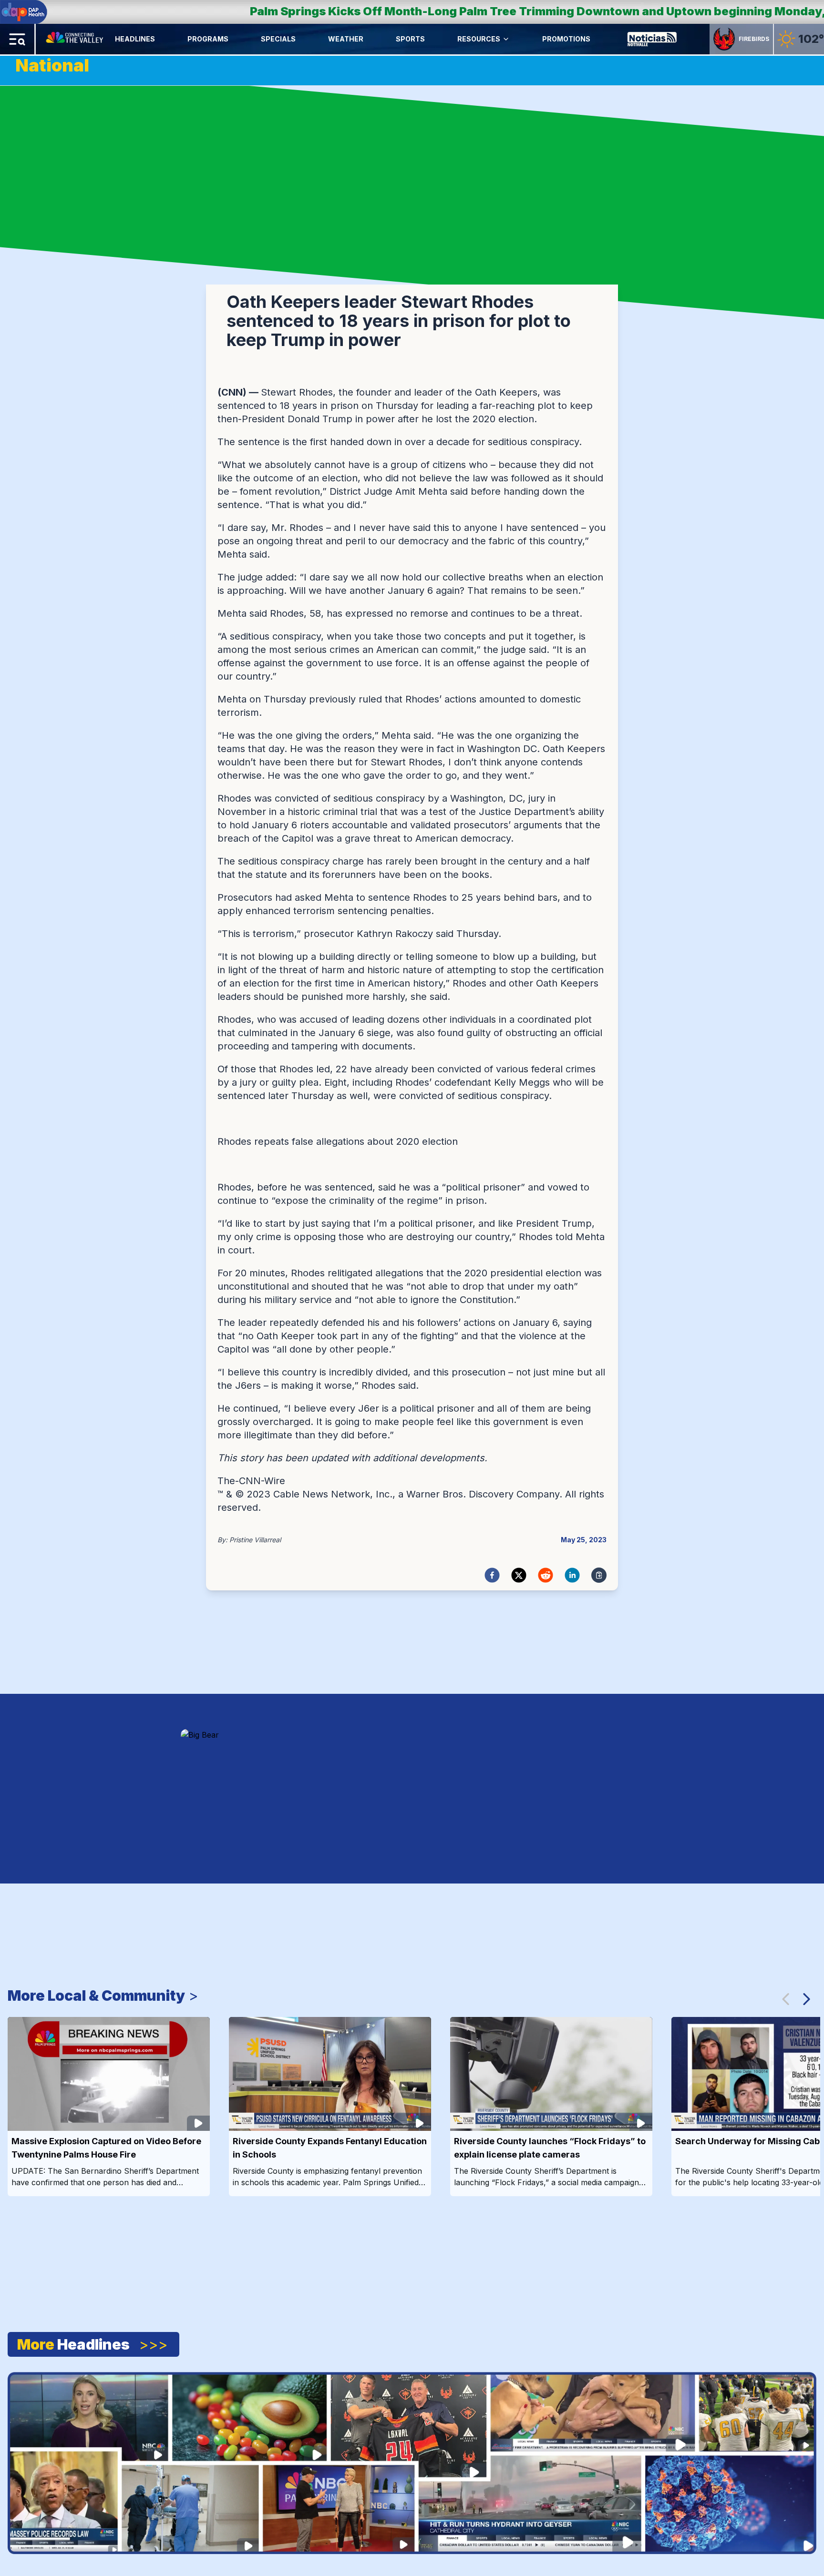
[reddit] (546, 1575)
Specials (278, 39)
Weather (346, 39)
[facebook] (492, 1575)
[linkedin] (572, 1575)
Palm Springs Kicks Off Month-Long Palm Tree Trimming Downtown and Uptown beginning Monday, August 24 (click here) (387, 11)
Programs (208, 39)
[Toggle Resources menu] (506, 39)
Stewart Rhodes (297, 392)
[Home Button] (75, 39)
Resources (479, 39)
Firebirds (754, 39)
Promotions (566, 39)
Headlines (135, 39)
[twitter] (519, 1575)
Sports (410, 39)
